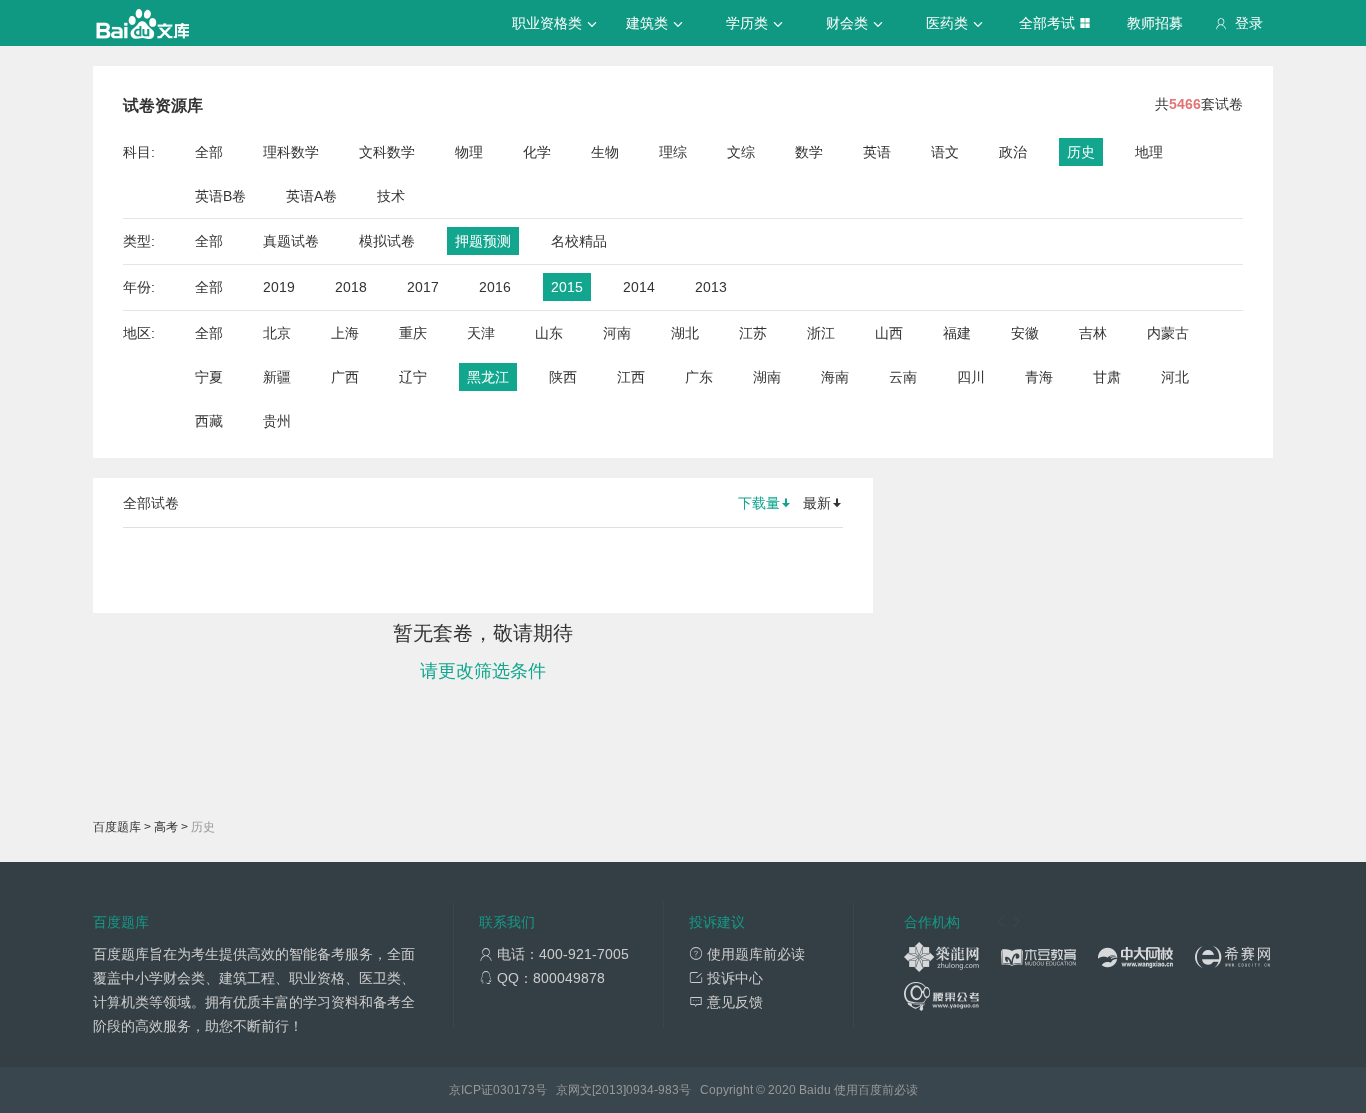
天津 (481, 333)
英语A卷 (311, 196)
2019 (279, 287)
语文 (945, 152)
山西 (889, 333)
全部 (209, 152)
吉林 (1093, 333)
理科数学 (291, 152)
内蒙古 (1168, 333)
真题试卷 (291, 241)
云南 (903, 377)
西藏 (209, 421)
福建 (957, 333)
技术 (391, 196)
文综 (741, 152)
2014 (639, 287)
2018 (351, 287)
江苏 (753, 333)
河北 (1175, 377)
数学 (809, 152)
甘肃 (1107, 377)
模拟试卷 (387, 241)
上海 (345, 333)
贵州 (277, 421)
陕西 (563, 377)
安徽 (1025, 333)
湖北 (685, 333)
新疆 (277, 377)
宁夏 (209, 377)
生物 (605, 152)
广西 (345, 377)
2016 (495, 287)
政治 (1013, 152)
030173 (514, 1090)
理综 (673, 152)
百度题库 (117, 827)
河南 (617, 333)
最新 (817, 503)
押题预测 (483, 241)
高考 (166, 827)
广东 (699, 377)
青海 (1039, 377)
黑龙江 (488, 377)
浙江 (821, 333)
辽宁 (413, 377)
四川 (971, 377)
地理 (1149, 152)
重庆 (413, 333)
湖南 (767, 377)
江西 (631, 377)
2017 (423, 287)
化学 (537, 152)
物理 (469, 152)
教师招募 (1155, 23)
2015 (567, 287)
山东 (549, 333)
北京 (277, 333)
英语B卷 (220, 196)
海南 (835, 377)
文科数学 (387, 152)
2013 (711, 287)
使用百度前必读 (876, 1090)
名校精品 (579, 241)
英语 (877, 152)
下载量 (759, 503)
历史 (1081, 152)
